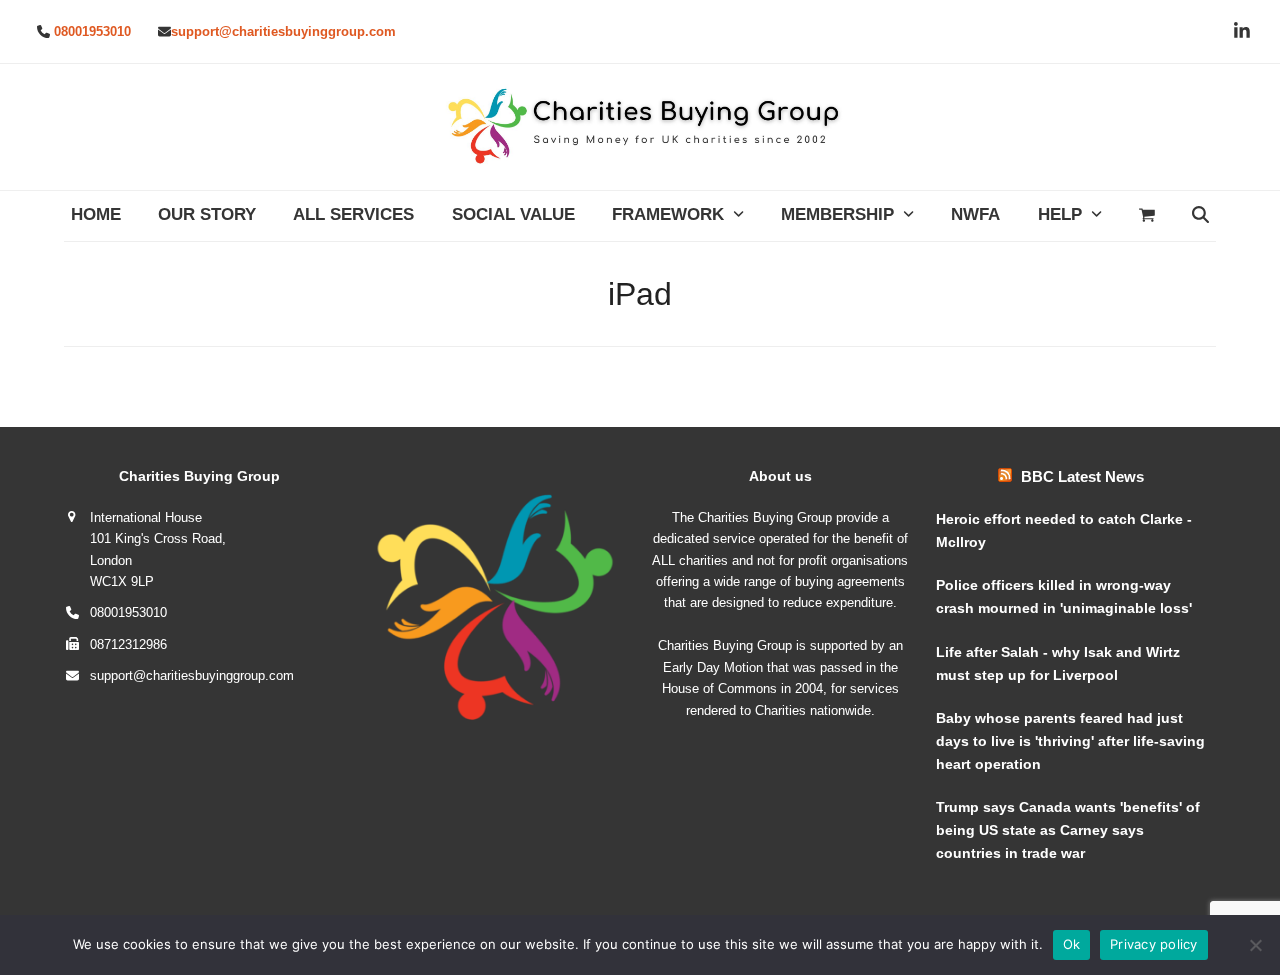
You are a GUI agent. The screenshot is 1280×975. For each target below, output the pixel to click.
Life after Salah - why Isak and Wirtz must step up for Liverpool (1058, 663)
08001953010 (92, 31)
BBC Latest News (1082, 476)
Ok (1072, 944)
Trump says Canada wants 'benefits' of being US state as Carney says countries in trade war (1068, 830)
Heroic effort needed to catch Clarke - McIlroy (1064, 530)
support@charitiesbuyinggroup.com (283, 31)
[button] (1146, 216)
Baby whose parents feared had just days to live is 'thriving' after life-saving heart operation (1070, 741)
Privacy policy (1154, 944)
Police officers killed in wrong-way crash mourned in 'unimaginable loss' (1064, 596)
